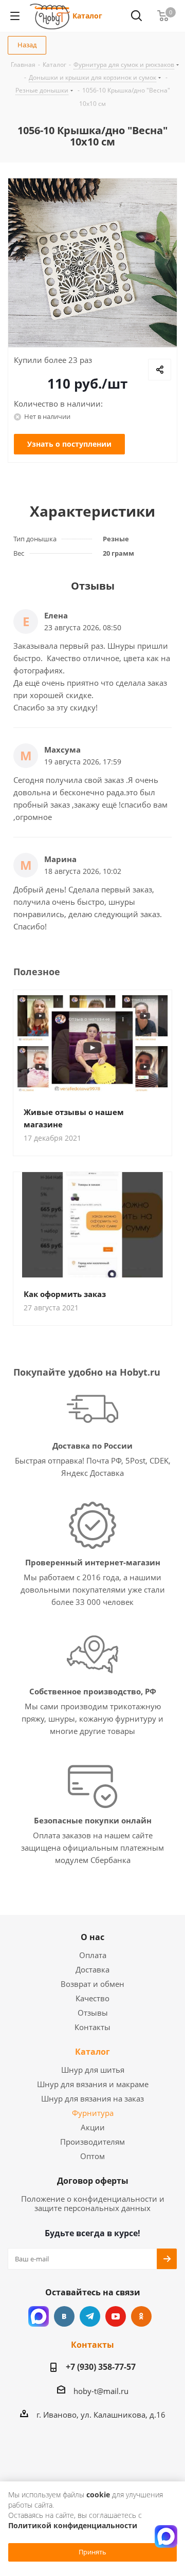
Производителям (92, 2142)
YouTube (116, 2316)
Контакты (92, 2027)
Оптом (92, 2156)
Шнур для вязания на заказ (92, 2098)
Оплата (93, 1955)
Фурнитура (93, 2113)
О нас (92, 1937)
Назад (27, 45)
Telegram (90, 2316)
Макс (39, 2316)
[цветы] (92, 263)
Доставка (92, 1969)
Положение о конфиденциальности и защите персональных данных (93, 2203)
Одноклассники (141, 2316)
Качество (92, 1998)
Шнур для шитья (93, 2070)
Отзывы (93, 2013)
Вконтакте (64, 2316)
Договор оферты (93, 2181)
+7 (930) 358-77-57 (101, 2367)
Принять (92, 2552)
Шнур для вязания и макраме (93, 2084)
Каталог (87, 16)
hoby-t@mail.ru (101, 2391)
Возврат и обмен (92, 1984)
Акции (93, 2127)
